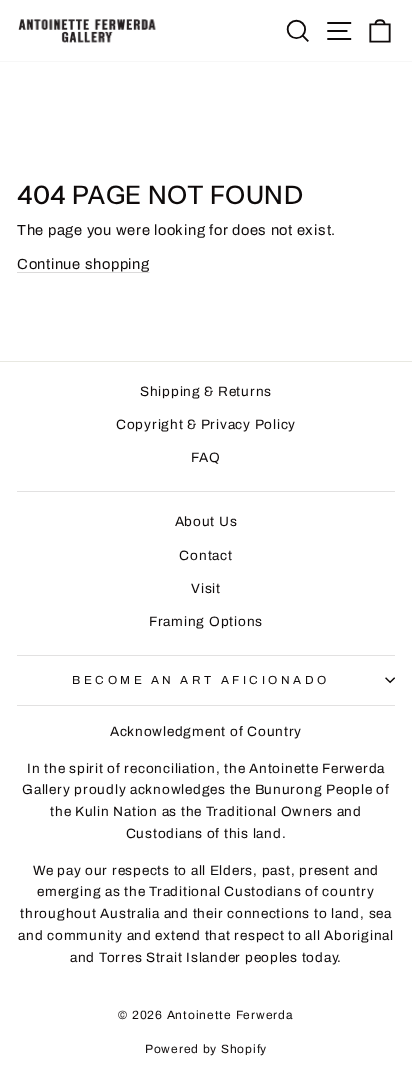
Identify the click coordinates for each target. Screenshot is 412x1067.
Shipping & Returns (206, 391)
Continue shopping (83, 264)
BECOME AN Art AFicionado (201, 680)
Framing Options (206, 621)
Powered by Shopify (206, 1049)
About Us (206, 521)
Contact (205, 555)
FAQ (205, 457)
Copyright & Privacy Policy (206, 424)
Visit (206, 588)
